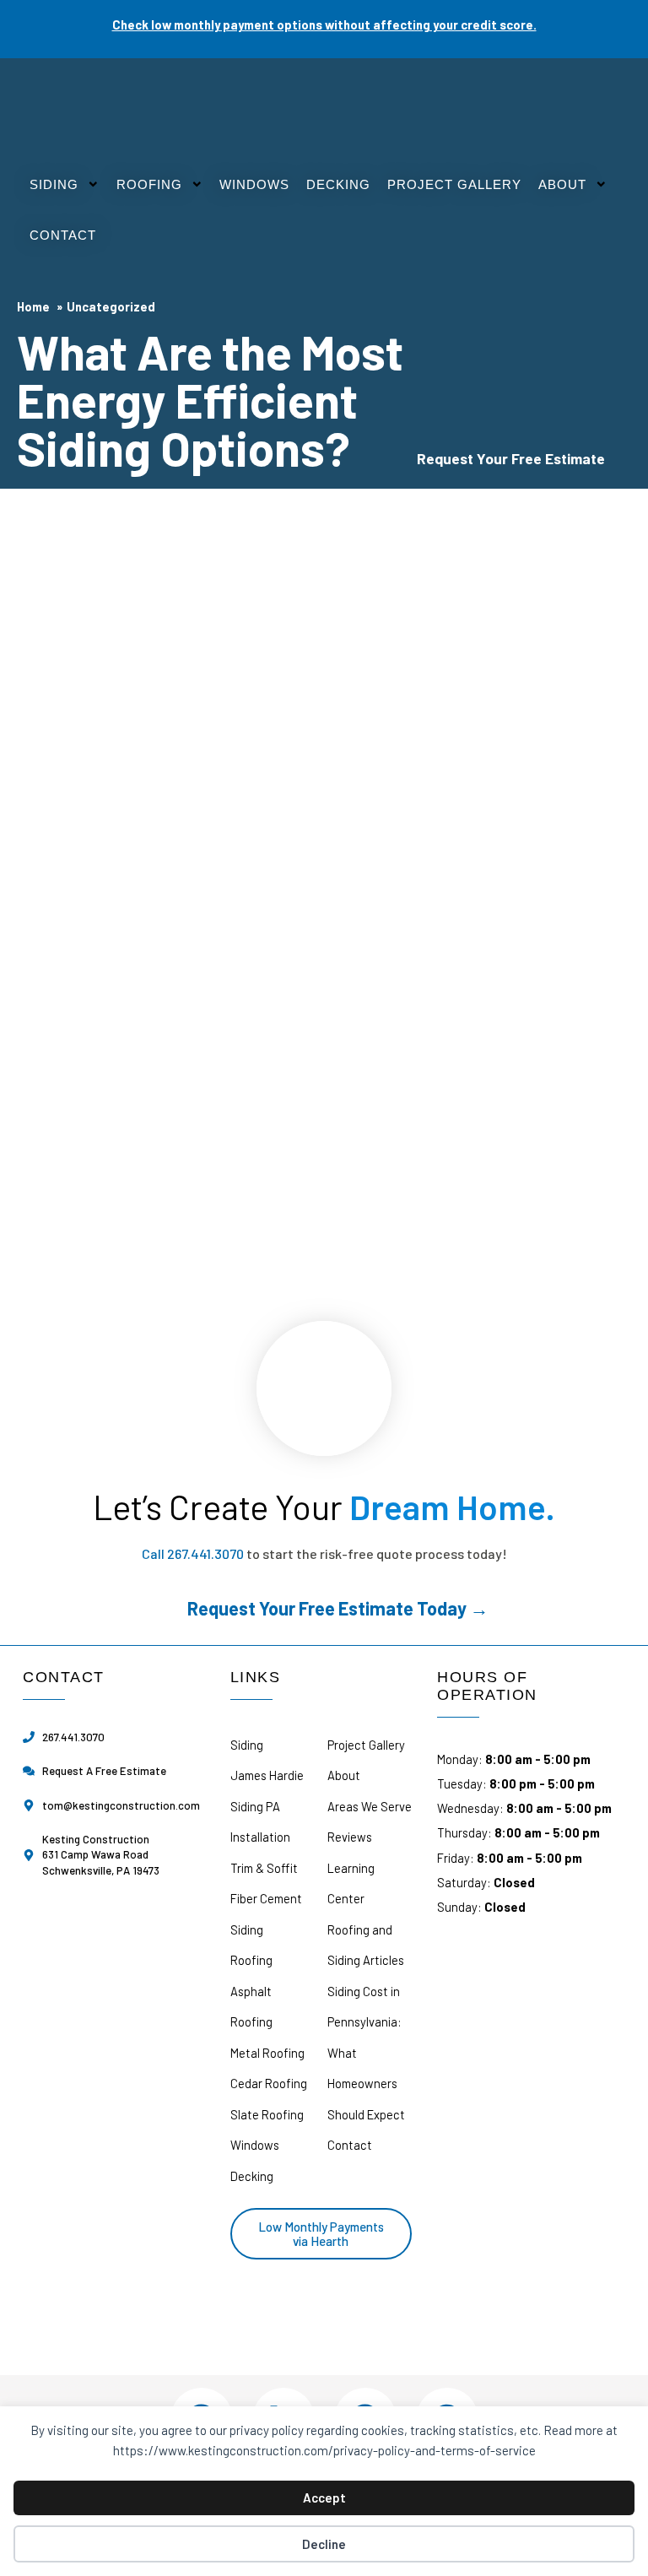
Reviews (350, 1837)
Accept (324, 2498)
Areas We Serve (370, 1806)
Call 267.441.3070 (193, 1553)
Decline (324, 2544)
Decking (338, 185)
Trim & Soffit (264, 1868)
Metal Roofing (267, 2053)
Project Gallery (454, 185)
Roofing (149, 185)
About (562, 185)
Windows (254, 185)
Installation (260, 1837)
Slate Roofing (267, 2114)
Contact (63, 235)
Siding (54, 185)
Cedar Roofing (269, 2083)
